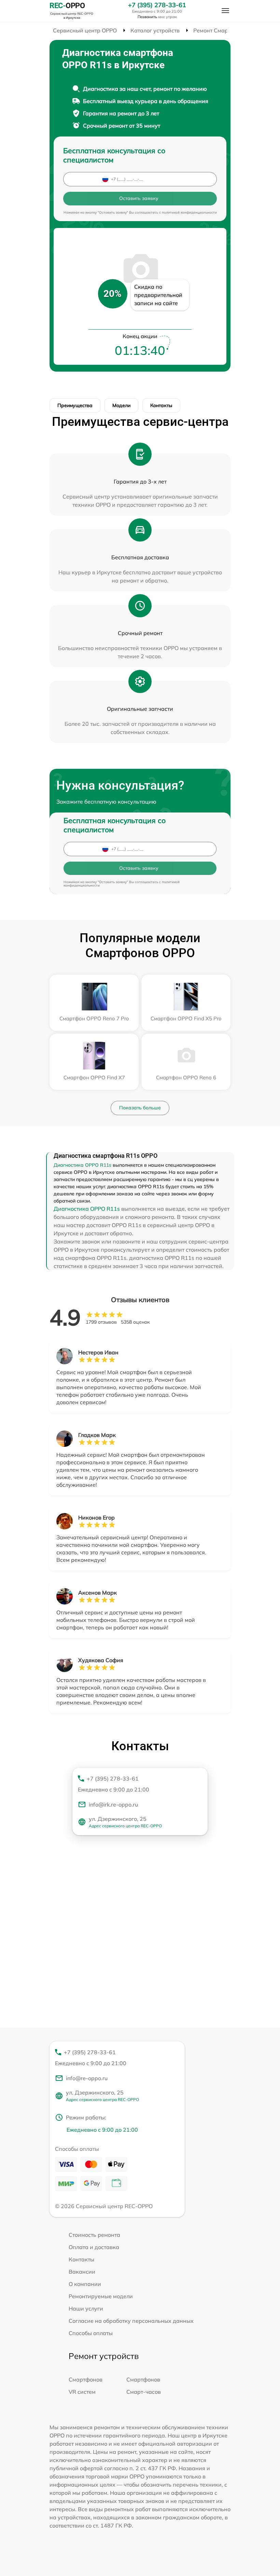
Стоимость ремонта (94, 2235)
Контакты (161, 405)
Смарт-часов (144, 2392)
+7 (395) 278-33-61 (157, 5)
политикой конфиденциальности (189, 212)
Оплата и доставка (94, 2247)
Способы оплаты (91, 2333)
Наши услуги (86, 2308)
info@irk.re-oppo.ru (113, 1804)
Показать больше (140, 1108)
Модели (121, 405)
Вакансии (82, 2272)
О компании (85, 2284)
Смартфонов (86, 2379)
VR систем (82, 2392)
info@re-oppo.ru (87, 2078)
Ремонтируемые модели (101, 2296)
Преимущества (75, 405)
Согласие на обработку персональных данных (131, 2321)
